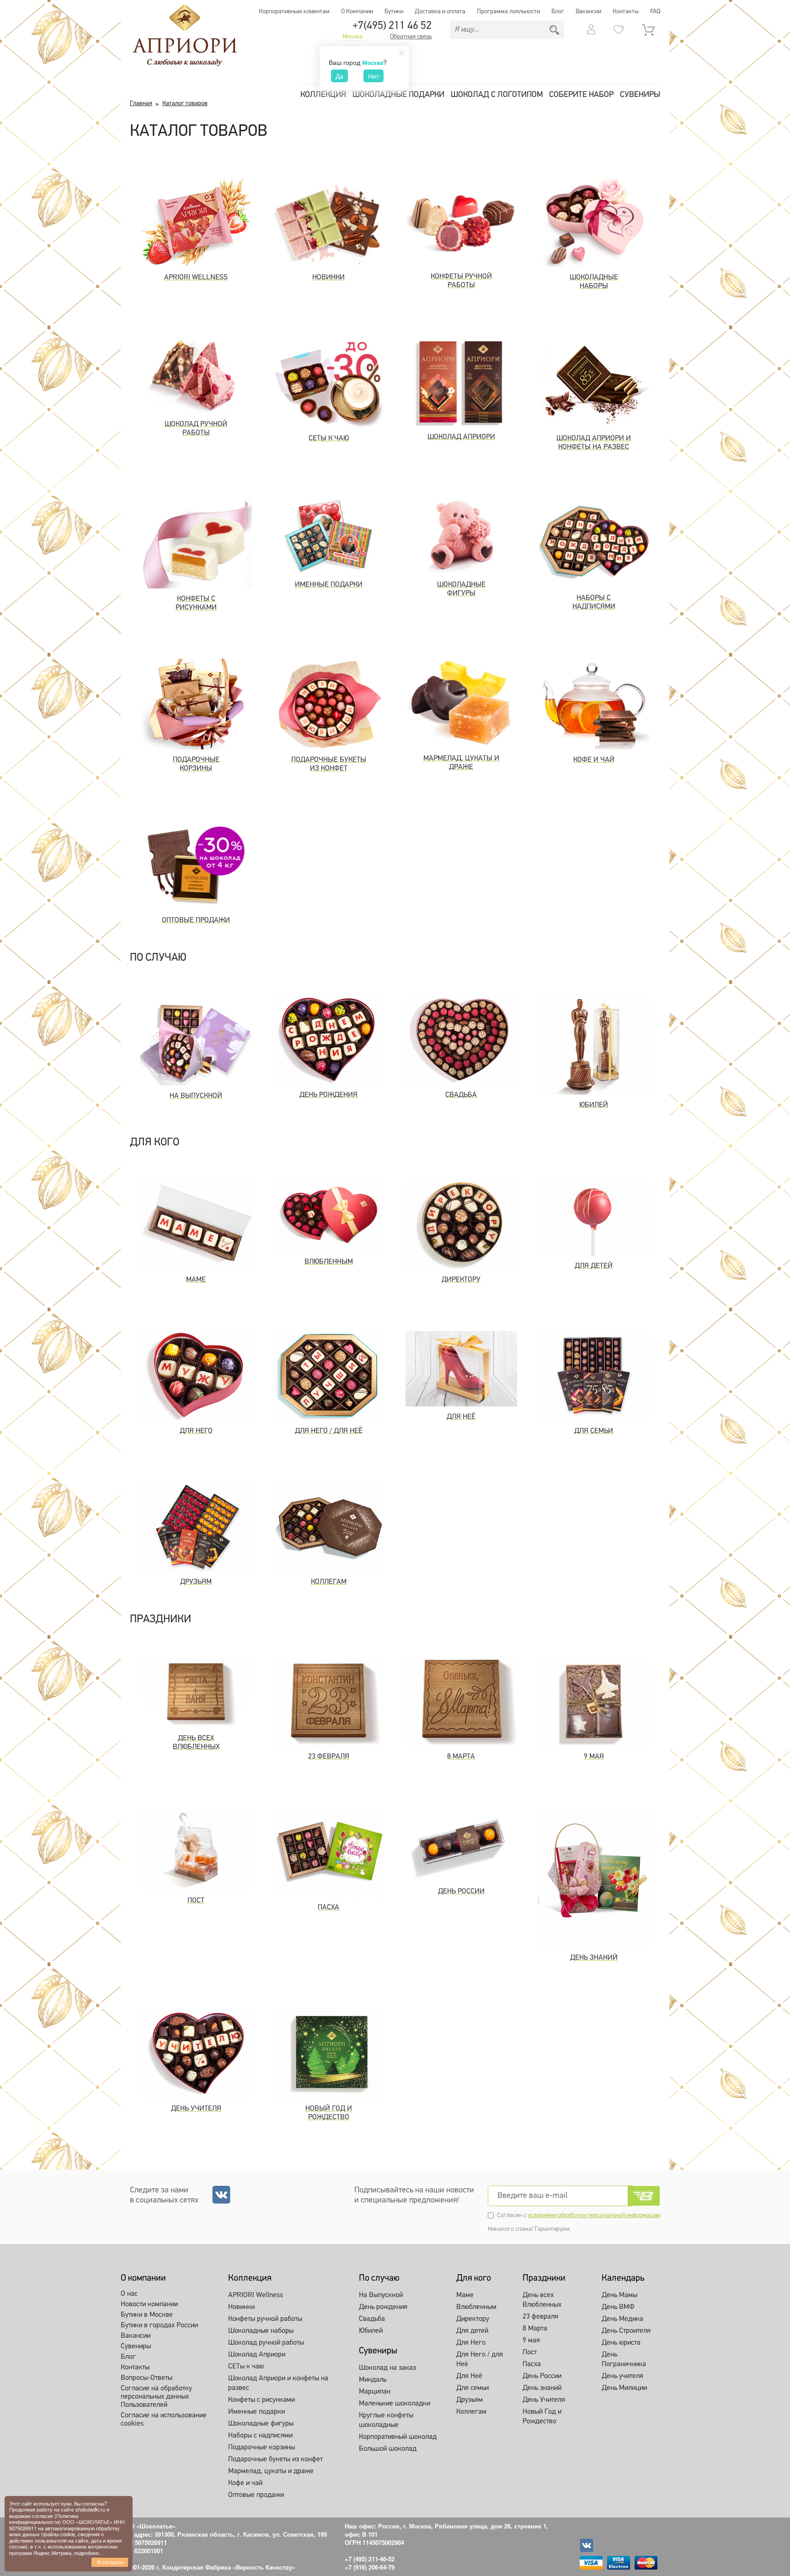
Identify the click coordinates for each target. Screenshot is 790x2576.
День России (542, 2376)
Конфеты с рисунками (262, 2400)
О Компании (357, 12)
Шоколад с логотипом (497, 95)
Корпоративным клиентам (294, 12)
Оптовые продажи (256, 2495)
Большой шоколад (388, 2449)
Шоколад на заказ (387, 2368)
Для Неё (469, 2376)
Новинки (241, 2307)
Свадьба (372, 2319)
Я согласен (110, 2562)
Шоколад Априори (257, 2355)
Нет (374, 76)
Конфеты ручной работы (265, 2319)
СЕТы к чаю (246, 2367)
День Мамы (619, 2295)
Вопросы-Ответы (147, 2378)
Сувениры (640, 95)
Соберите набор (581, 95)
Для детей (472, 2331)
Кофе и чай (245, 2483)
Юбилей (371, 2331)
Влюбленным (476, 2307)
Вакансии (588, 12)
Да (339, 76)
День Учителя (544, 2400)
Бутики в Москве (147, 2315)
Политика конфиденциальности (44, 2519)
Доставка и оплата (440, 12)
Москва (352, 37)
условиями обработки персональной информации (594, 2215)
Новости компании (149, 2304)
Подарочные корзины (262, 2448)
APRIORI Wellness (256, 2295)
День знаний (542, 2388)
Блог (558, 12)
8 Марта (535, 2329)
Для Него (471, 2343)
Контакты (626, 12)
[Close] (402, 53)
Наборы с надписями (260, 2436)
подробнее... (88, 2553)
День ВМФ (618, 2307)
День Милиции (624, 2388)
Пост (530, 2352)
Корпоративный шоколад (398, 2437)
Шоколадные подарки (398, 95)
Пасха (532, 2364)
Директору (473, 2319)
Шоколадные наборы (261, 2331)
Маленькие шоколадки (395, 2404)
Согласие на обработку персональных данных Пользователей (156, 2397)
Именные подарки (256, 2412)
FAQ (655, 12)
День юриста (621, 2343)
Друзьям (470, 2400)
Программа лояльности (508, 12)
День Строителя (626, 2331)
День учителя (622, 2376)
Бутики (394, 12)
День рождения (383, 2307)
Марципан (375, 2392)
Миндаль (373, 2380)
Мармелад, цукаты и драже (271, 2471)
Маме (465, 2295)
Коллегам (471, 2412)
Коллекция (323, 95)
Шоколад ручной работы (266, 2343)
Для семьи (472, 2388)
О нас (129, 2294)
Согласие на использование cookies (164, 2420)
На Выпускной (381, 2295)
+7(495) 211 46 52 (392, 26)
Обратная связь (411, 37)
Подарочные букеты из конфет (275, 2459)
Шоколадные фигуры (261, 2424)
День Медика (622, 2319)
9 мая (531, 2341)
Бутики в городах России (159, 2325)
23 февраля (540, 2317)
